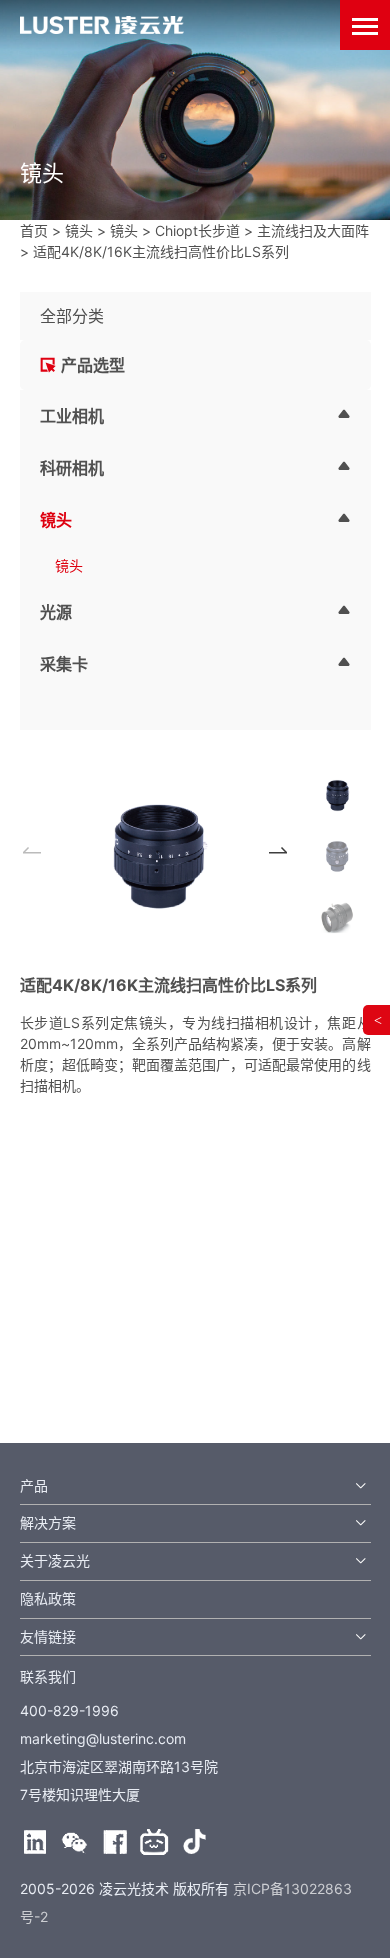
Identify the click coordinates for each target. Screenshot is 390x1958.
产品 (34, 1485)
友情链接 (48, 1636)
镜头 (79, 230)
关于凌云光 (55, 1560)
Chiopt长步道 (197, 230)
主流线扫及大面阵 (313, 230)
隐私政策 (48, 1598)
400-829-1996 (69, 1710)
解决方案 (48, 1522)
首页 (34, 230)
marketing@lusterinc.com (103, 1738)
